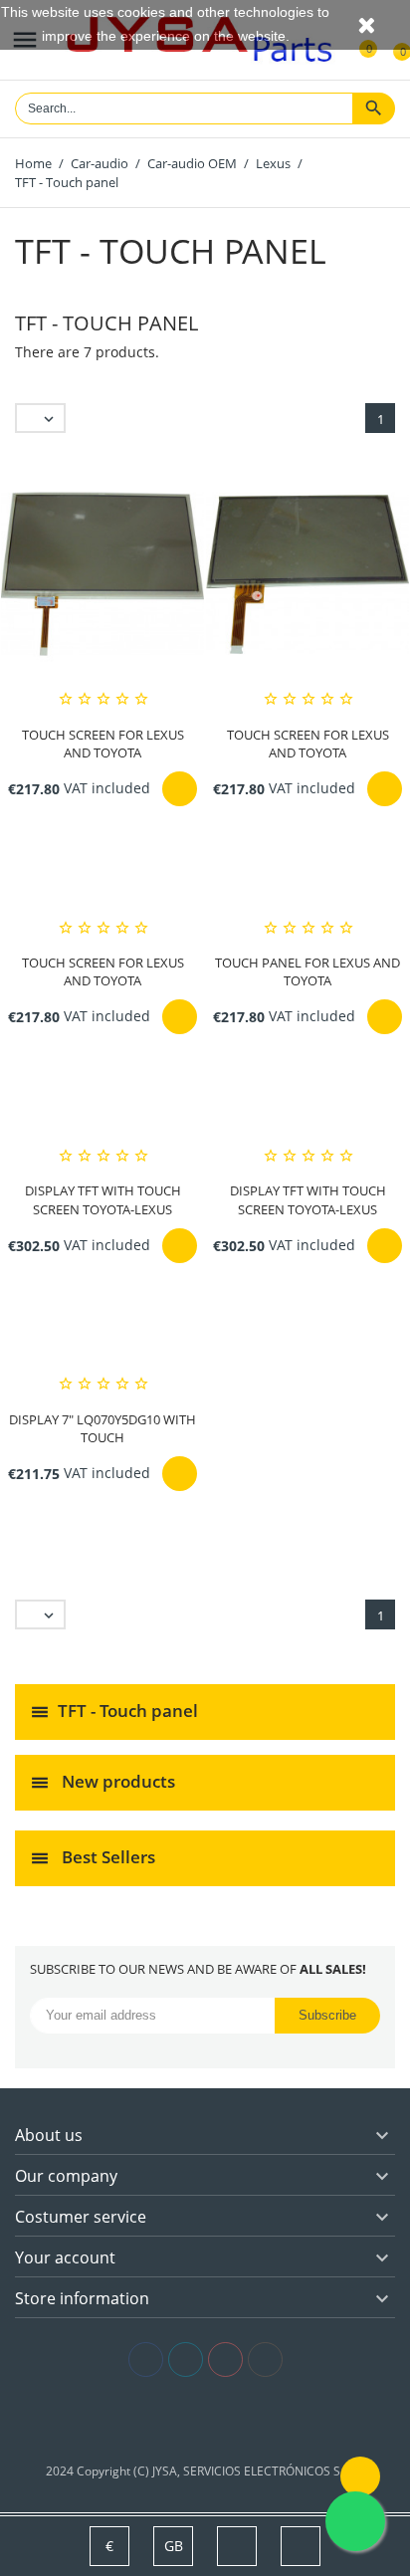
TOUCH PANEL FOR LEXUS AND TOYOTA (307, 971)
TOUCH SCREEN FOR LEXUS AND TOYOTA (103, 744)
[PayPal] (235, 2420)
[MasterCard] (205, 2420)
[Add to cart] (180, 789)
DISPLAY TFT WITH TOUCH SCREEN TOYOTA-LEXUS (103, 1199)
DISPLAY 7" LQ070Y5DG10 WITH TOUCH (102, 1428)
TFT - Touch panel (128, 1711)
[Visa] (176, 2420)
